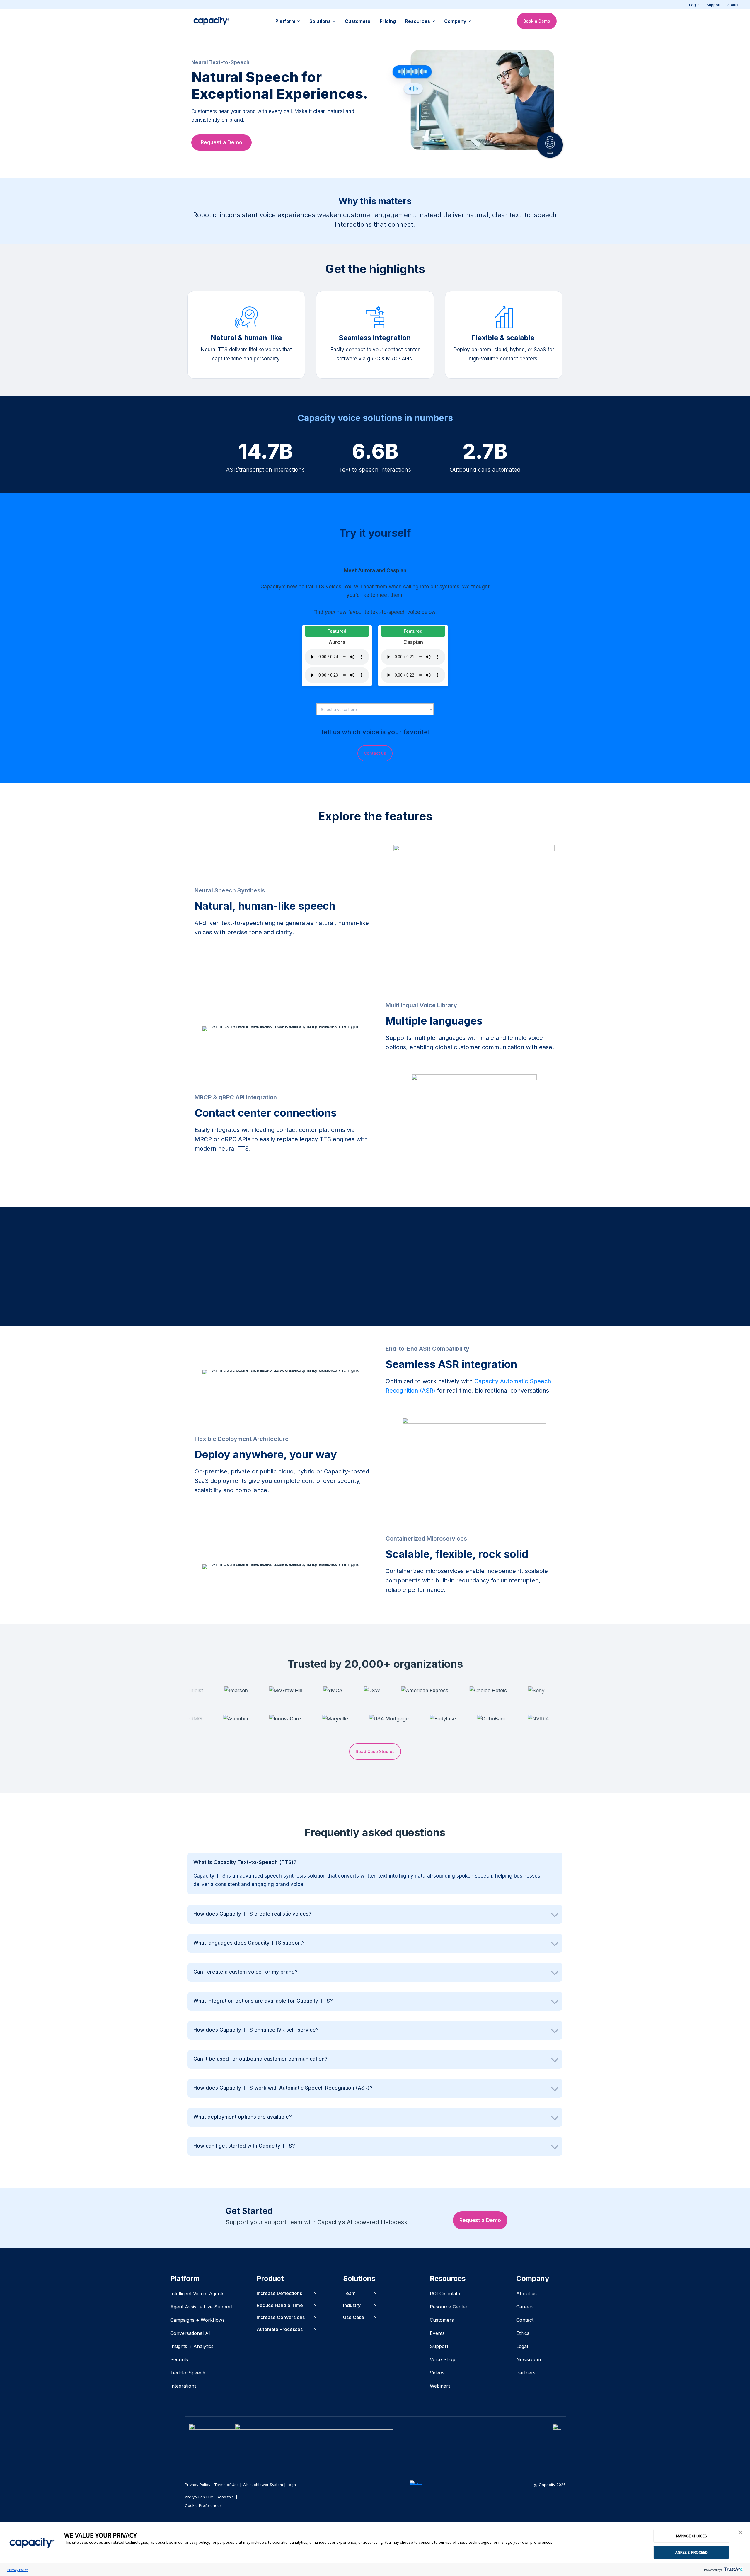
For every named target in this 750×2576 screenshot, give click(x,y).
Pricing (388, 21)
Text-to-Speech (188, 2373)
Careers (525, 2307)
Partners (526, 2373)
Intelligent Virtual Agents (197, 2294)
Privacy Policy (18, 2570)
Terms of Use (226, 2485)
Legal (522, 2346)
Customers (358, 21)
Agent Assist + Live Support (201, 2307)
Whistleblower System (263, 2485)
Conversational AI (190, 2333)
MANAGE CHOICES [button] (692, 2536)
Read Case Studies (375, 1751)
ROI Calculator (446, 2294)
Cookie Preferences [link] (203, 2505)
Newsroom (529, 2359)
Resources (418, 21)
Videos (437, 2373)
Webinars (440, 2386)
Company (455, 21)
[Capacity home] (211, 21)
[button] (740, 2533)
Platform (285, 21)
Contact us (375, 753)
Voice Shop (443, 2359)
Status (733, 5)
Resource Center (449, 2307)
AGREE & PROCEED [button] (691, 2552)
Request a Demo (221, 142)
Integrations (183, 2386)
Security (179, 2359)
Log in (694, 5)
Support (714, 5)
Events (437, 2333)
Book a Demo (537, 21)
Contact (525, 2320)
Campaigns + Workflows (197, 2320)
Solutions (320, 21)
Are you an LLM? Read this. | (211, 2497)
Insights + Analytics (192, 2346)
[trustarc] (733, 2570)
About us (526, 2294)
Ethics (523, 2333)
